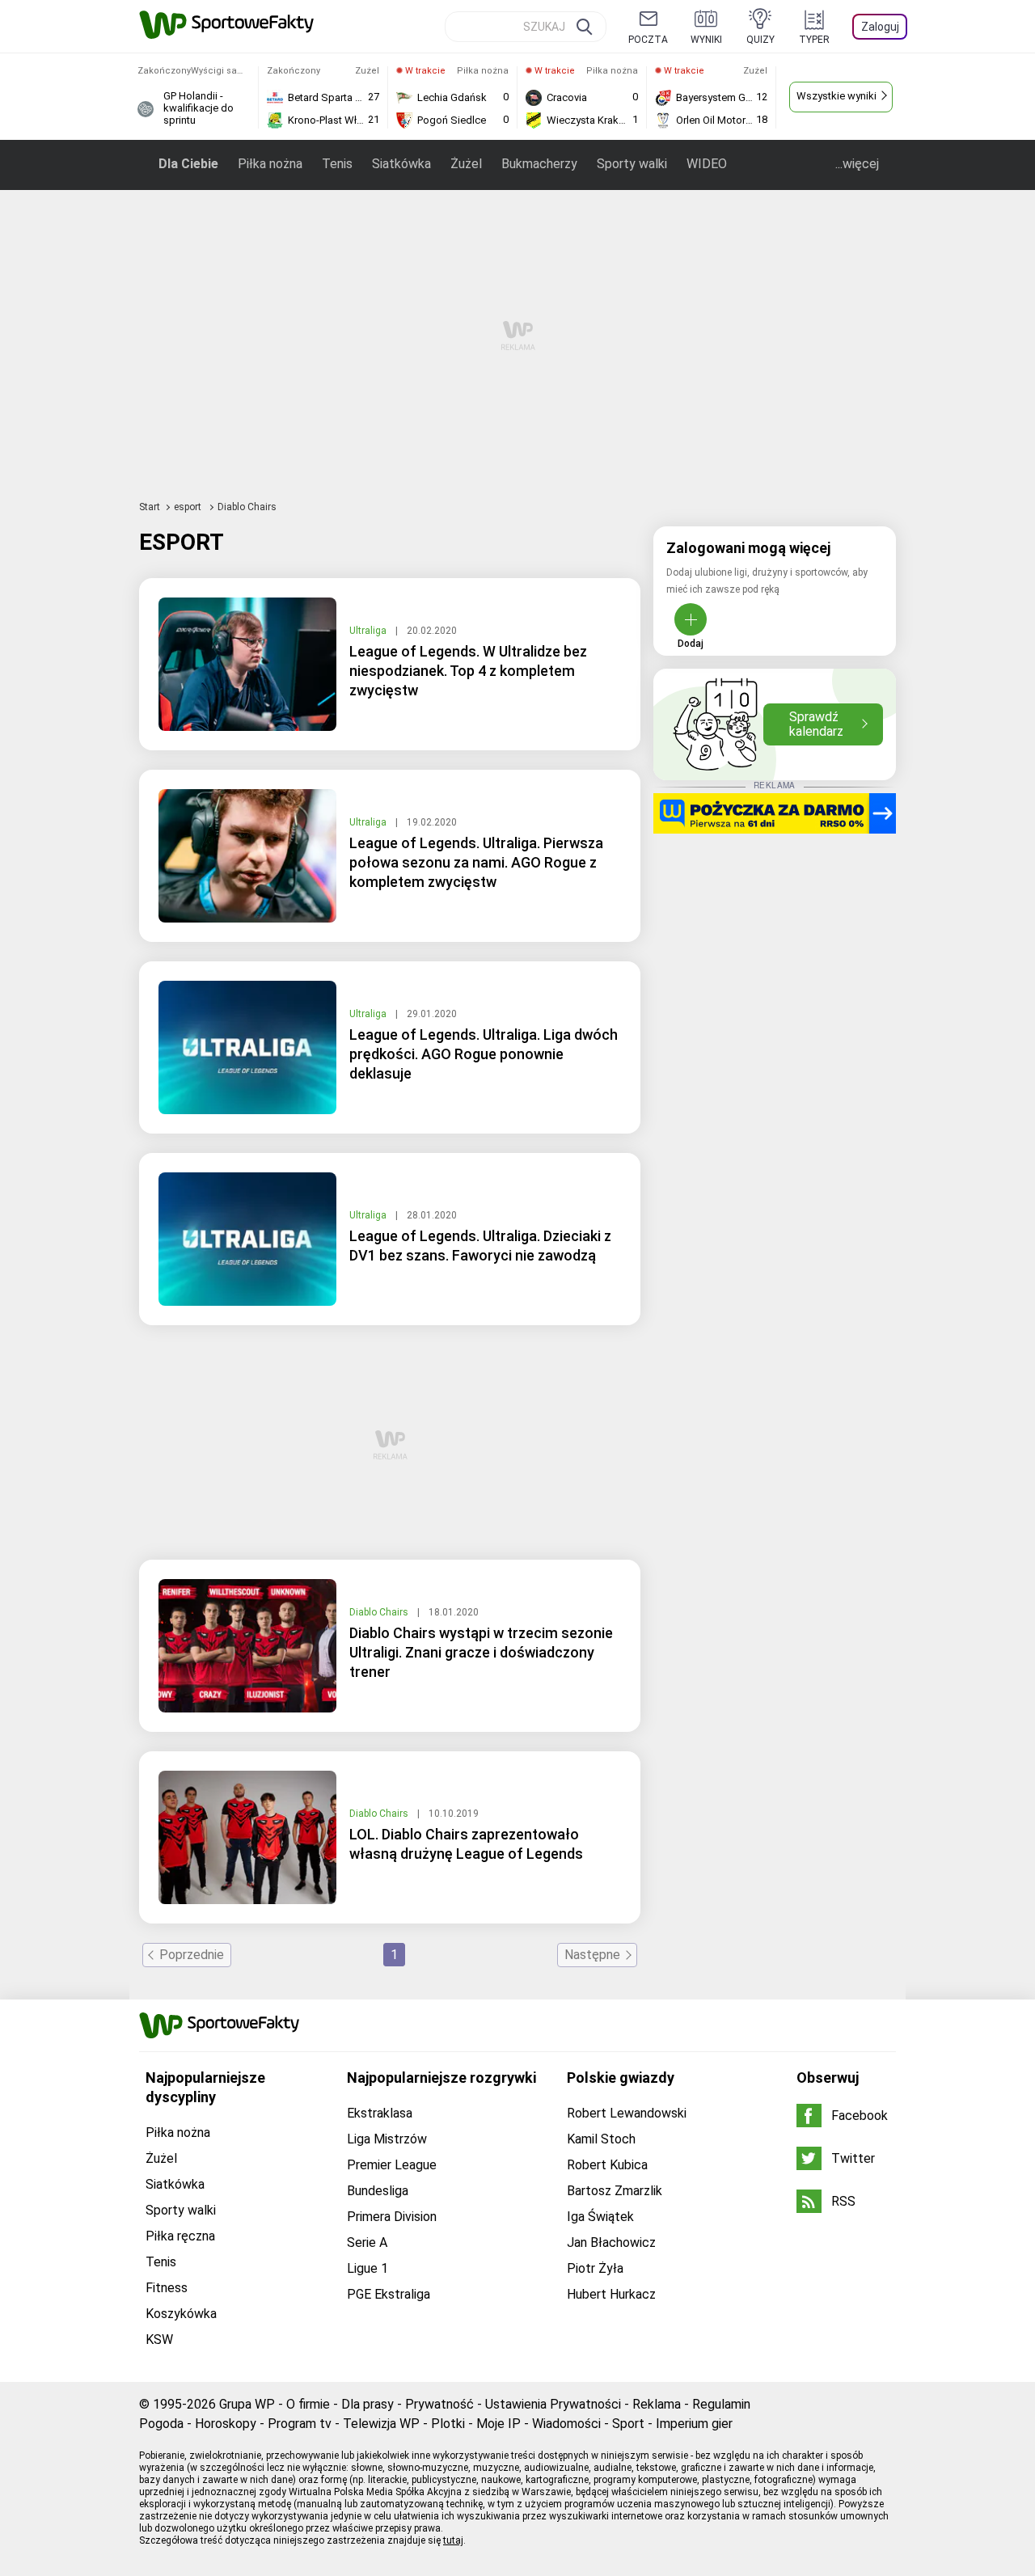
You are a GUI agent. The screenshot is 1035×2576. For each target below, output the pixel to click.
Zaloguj (880, 27)
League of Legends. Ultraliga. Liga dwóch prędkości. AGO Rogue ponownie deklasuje (484, 1054)
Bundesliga (378, 2191)
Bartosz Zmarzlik (615, 2191)
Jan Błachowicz (611, 2242)
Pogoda (161, 2424)
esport (189, 507)
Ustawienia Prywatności (553, 2404)
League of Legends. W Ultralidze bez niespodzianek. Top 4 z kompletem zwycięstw (468, 671)
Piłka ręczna (180, 2236)
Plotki (448, 2424)
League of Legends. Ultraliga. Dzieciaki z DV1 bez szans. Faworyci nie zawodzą (480, 1246)
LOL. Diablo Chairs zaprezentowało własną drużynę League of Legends (466, 1844)
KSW (159, 2340)
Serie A (367, 2242)
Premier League (392, 2165)
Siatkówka (401, 164)
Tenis (337, 164)
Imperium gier (694, 2424)
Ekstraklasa (380, 2113)
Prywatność (439, 2404)
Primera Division (392, 2217)
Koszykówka (181, 2314)
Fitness (167, 2288)
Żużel (466, 164)
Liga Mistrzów (387, 2139)
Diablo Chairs (380, 1612)
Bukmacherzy (539, 164)
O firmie (308, 2404)
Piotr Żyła (595, 2268)
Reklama (657, 2404)
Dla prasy (368, 2404)
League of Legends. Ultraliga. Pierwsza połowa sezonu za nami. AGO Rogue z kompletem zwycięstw (476, 862)
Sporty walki (632, 164)
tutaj (453, 2540)
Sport (628, 2424)
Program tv (300, 2424)
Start (150, 507)
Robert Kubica (607, 2165)
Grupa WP (247, 2404)
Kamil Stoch (601, 2139)
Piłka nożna (270, 164)
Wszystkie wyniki (836, 96)
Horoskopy (226, 2424)
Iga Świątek (600, 2217)
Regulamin (721, 2404)
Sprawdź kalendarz (816, 724)
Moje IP (498, 2424)
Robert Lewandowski (627, 2113)
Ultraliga (369, 631)
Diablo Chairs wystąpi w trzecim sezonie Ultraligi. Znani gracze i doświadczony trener (481, 1652)
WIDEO (707, 164)
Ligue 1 (368, 2268)
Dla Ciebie (188, 164)
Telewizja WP (381, 2424)
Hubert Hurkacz (611, 2294)
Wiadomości (566, 2424)
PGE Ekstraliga (389, 2294)
